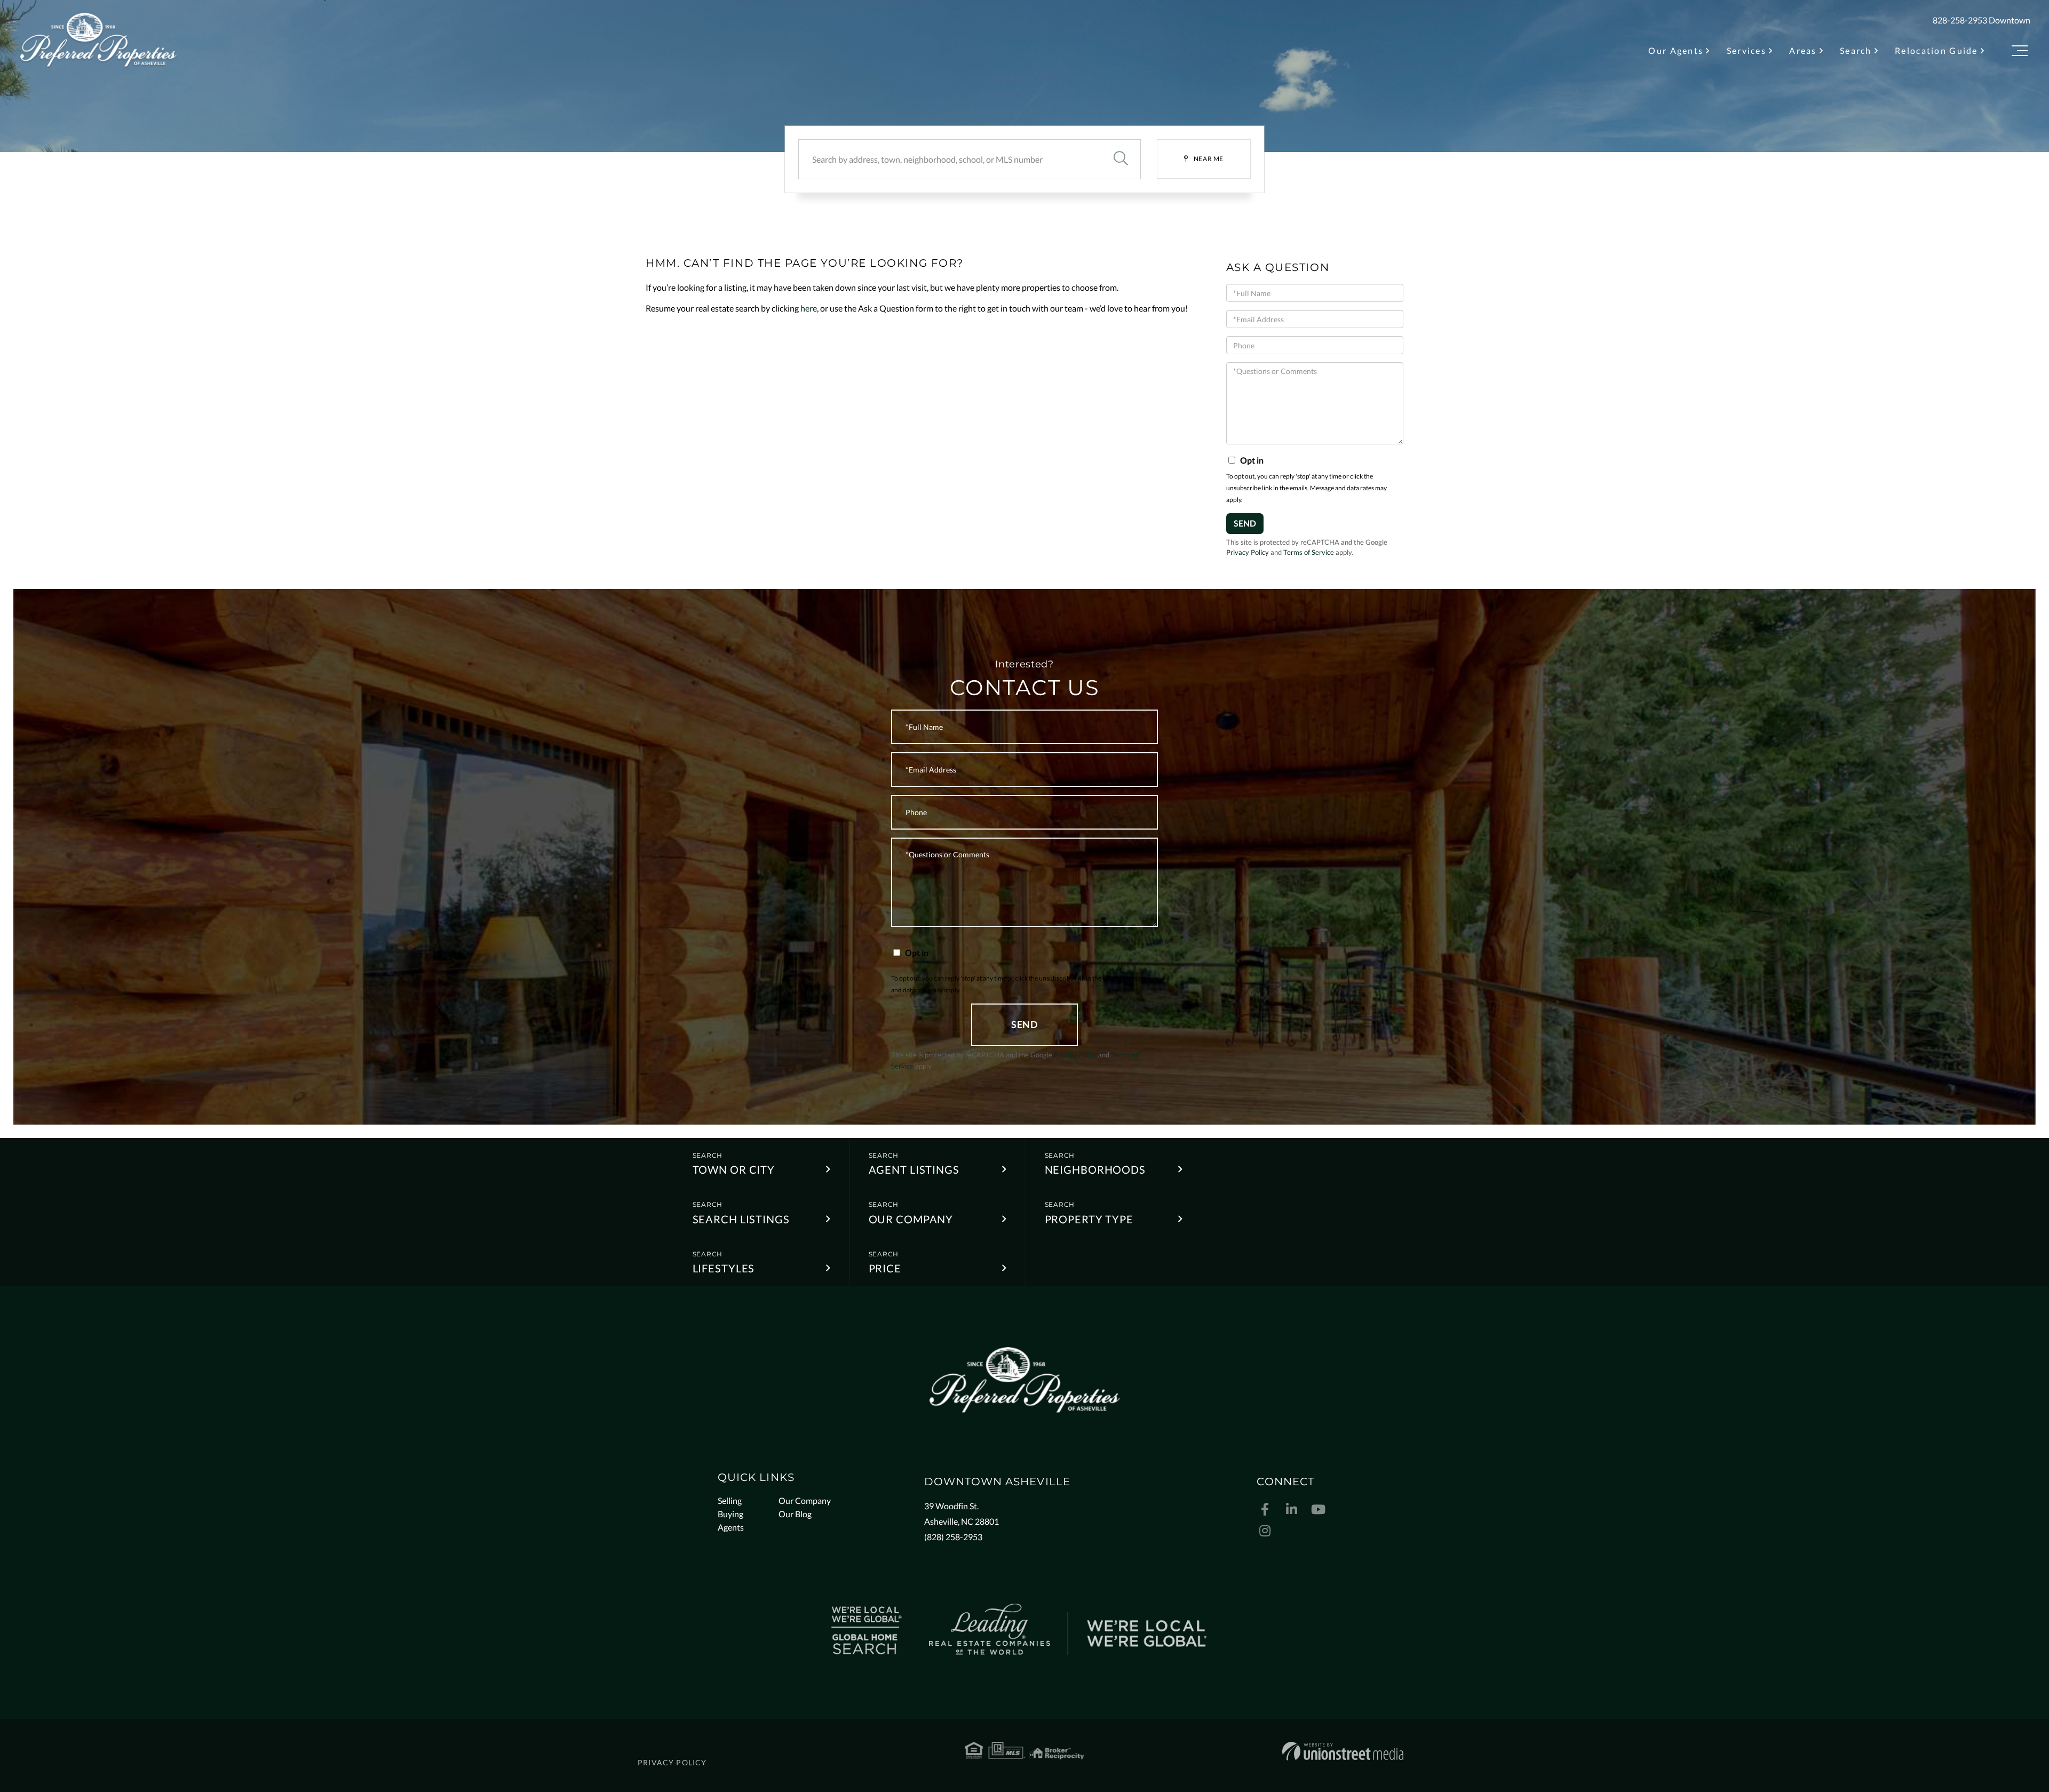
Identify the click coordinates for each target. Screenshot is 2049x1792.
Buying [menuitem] (730, 1514)
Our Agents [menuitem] (1676, 50)
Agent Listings (914, 1169)
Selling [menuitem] (730, 1500)
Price (885, 1268)
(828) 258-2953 (953, 1537)
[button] (1121, 159)
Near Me (1209, 159)
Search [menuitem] (1856, 50)
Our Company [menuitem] (805, 1500)
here (809, 308)
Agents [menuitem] (731, 1527)
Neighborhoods (1095, 1169)
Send (1245, 523)
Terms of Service (1309, 552)
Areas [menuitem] (1803, 50)
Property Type (1089, 1219)
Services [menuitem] (1746, 50)
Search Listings (741, 1219)
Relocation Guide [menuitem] (1936, 50)
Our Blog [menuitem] (795, 1514)
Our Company (911, 1219)
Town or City (734, 1169)
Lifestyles (724, 1268)
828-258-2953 (1960, 20)
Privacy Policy (1248, 552)
